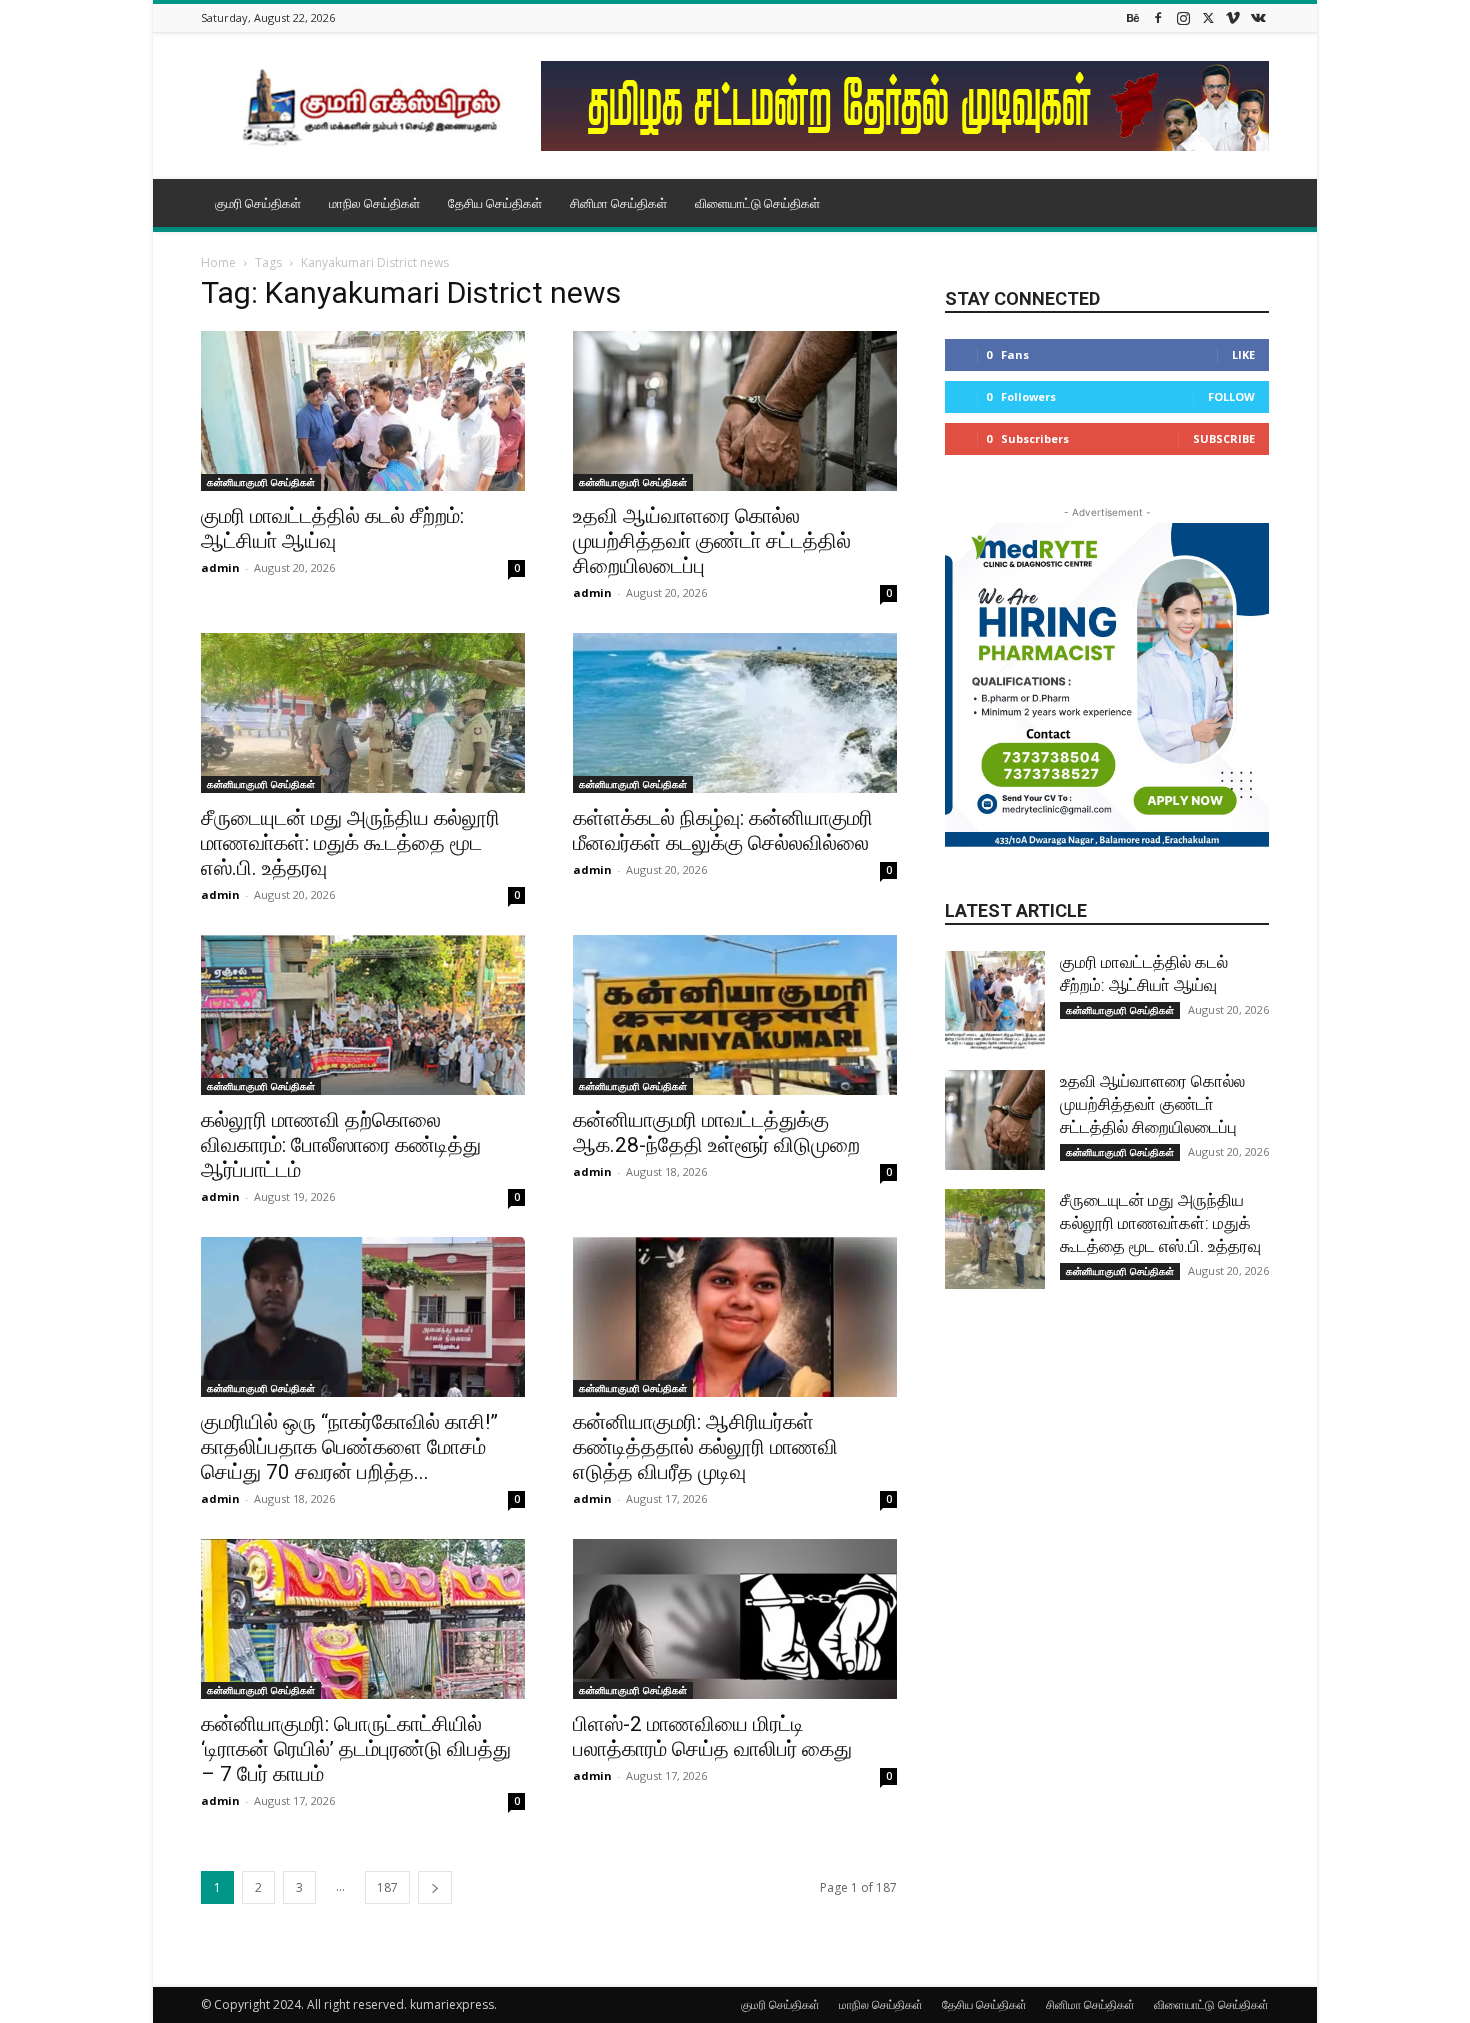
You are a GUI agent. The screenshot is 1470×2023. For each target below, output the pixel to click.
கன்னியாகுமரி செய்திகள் (261, 482)
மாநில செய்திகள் (374, 203)
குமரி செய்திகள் (258, 203)
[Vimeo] (1233, 17)
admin (220, 567)
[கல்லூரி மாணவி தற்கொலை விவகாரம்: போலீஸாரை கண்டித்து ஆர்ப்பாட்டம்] (363, 1015)
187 (387, 1887)
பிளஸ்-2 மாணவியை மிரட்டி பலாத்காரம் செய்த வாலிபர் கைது (712, 1736)
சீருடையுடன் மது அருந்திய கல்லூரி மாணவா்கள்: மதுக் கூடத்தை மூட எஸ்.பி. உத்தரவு (350, 843)
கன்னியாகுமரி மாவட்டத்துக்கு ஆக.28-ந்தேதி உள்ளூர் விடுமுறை (716, 1132)
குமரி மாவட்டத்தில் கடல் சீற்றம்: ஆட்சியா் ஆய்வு (332, 528)
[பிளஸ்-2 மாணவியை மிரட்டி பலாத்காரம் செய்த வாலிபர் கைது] (735, 1619)
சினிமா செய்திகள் (618, 203)
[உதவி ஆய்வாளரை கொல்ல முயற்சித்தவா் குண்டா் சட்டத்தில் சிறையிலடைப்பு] (735, 411)
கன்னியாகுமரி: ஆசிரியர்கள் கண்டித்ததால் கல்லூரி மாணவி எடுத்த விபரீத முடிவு (705, 1447)
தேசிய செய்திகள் (495, 203)
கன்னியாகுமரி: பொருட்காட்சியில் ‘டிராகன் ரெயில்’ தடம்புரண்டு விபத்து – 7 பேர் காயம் (356, 1749)
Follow (1231, 396)
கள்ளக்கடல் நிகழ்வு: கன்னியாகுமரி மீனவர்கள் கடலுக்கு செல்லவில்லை (723, 830)
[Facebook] (1158, 17)
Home (218, 262)
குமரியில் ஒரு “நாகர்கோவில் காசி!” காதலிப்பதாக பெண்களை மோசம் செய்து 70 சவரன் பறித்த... (349, 1447)
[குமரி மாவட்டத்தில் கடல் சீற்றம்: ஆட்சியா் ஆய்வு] (363, 411)
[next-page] (435, 1887)
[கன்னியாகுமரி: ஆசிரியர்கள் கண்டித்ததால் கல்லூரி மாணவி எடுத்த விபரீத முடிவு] (735, 1317)
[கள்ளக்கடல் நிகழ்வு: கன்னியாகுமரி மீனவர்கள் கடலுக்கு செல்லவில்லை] (735, 713)
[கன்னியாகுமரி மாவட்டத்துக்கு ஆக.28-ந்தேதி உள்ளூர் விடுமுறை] (735, 1015)
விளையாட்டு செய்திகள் (757, 203)
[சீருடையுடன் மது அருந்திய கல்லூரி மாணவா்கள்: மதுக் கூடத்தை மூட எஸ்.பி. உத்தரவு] (363, 713)
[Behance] (1133, 17)
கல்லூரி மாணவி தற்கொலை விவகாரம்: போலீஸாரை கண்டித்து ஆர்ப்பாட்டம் (341, 1145)
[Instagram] (1183, 17)
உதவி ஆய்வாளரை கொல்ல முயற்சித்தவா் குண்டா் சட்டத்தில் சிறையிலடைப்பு (712, 541)
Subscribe (1224, 438)
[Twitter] (1208, 17)
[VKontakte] (1258, 17)
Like (1243, 354)
